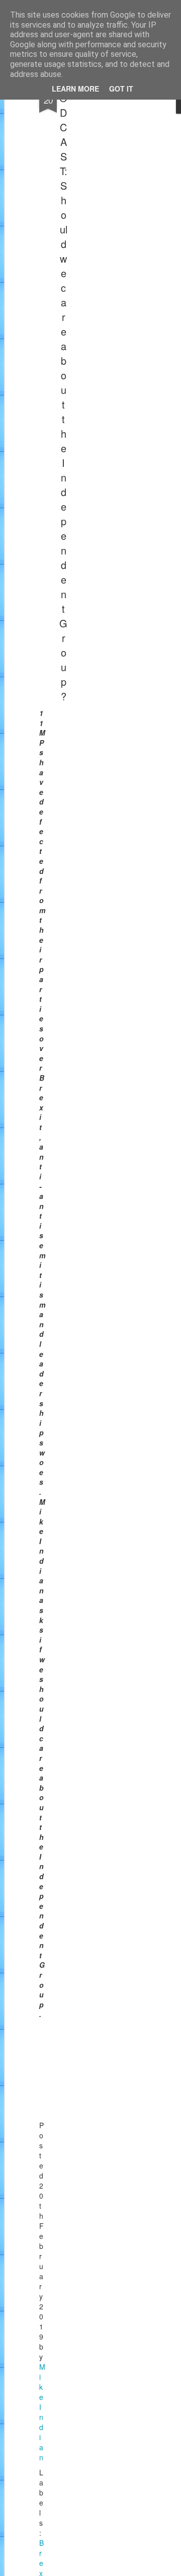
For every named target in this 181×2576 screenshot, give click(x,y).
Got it (121, 89)
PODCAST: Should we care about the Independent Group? (63, 390)
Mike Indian (42, 2412)
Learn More (75, 89)
